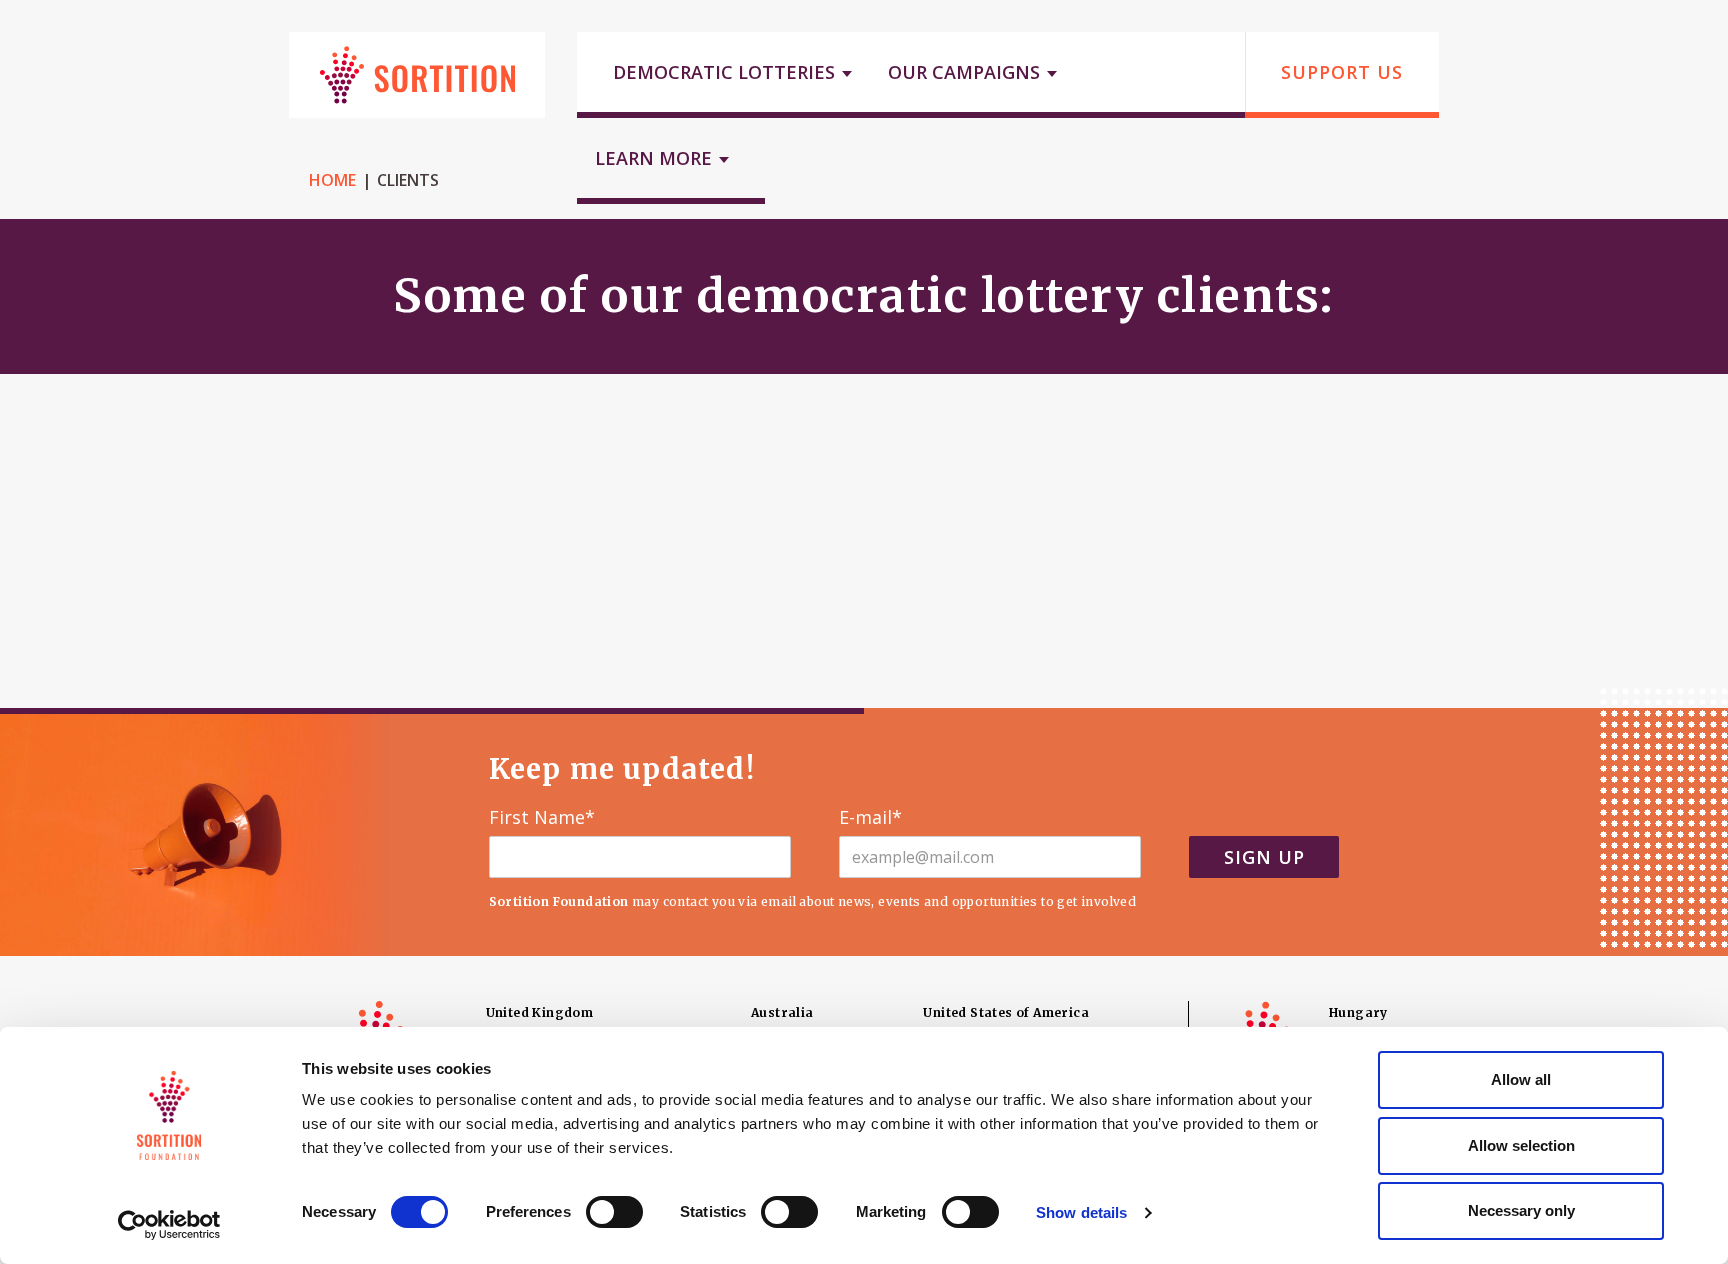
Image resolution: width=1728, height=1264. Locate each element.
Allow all (1521, 1079)
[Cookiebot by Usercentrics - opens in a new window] (169, 1225)
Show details (1081, 1212)
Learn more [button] (656, 158)
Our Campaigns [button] (966, 72)
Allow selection (1521, 1145)
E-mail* (870, 818)
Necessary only (1521, 1210)
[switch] (614, 1212)
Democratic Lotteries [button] (726, 72)
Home (332, 180)
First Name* (542, 818)
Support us (1342, 72)
